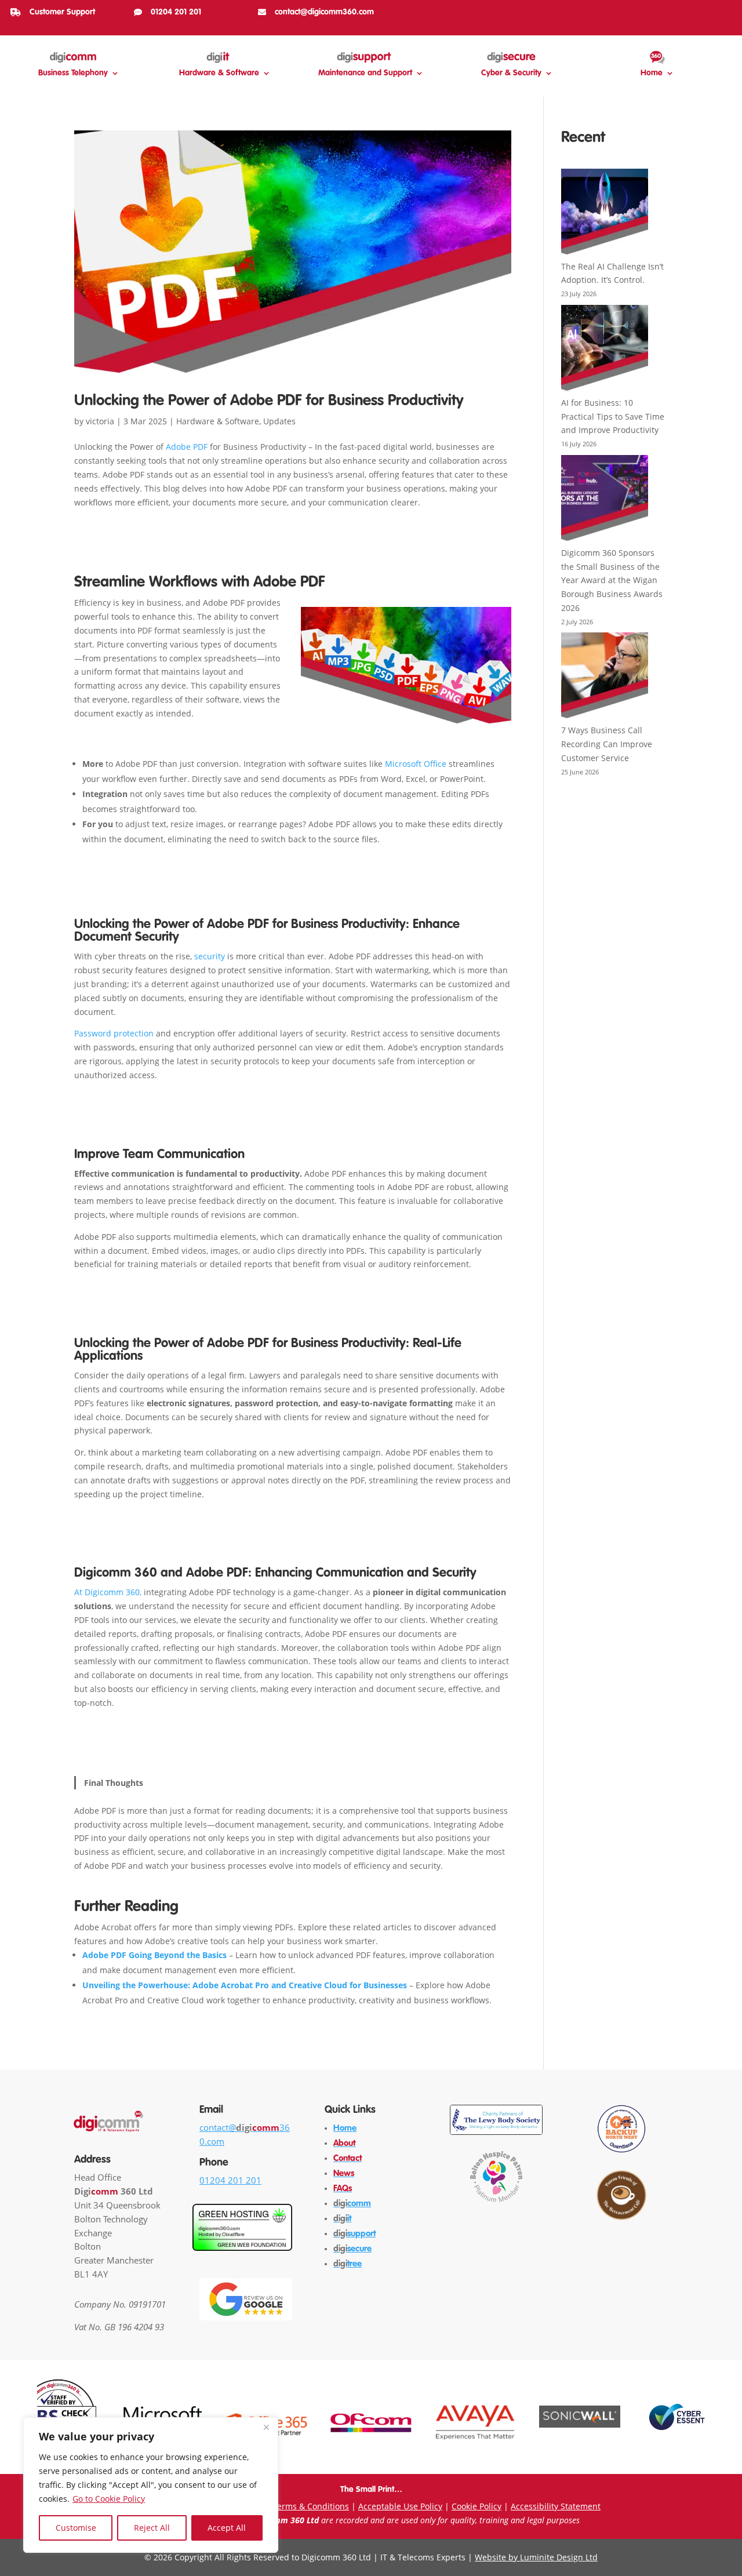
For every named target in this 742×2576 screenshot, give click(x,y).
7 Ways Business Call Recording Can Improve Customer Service (607, 744)
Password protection (114, 1033)
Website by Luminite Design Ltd (536, 2557)
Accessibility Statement (556, 2506)
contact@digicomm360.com (324, 12)
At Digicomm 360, (108, 1592)
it (342, 2219)
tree (348, 2264)
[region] (151, 2485)
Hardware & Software (219, 73)
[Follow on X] (686, 10)
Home (652, 73)
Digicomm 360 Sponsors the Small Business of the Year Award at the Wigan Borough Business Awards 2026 (612, 580)
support (354, 2234)
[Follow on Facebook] (649, 10)
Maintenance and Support (365, 73)
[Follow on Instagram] (668, 10)
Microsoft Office (416, 764)
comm (352, 2204)
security (210, 956)
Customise (76, 2528)
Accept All (227, 2528)
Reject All (152, 2528)
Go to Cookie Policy (109, 2499)
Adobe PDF (187, 447)
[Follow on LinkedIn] (705, 10)
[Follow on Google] (723, 10)
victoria (100, 421)
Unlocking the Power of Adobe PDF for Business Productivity (269, 401)
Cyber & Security (511, 73)
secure (352, 2249)
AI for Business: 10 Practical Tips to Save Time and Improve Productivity (613, 416)
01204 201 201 (176, 12)
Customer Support (62, 12)
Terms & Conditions (311, 2506)
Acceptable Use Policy (400, 2506)
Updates (279, 421)
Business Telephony (73, 73)
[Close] (266, 2427)
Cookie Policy (477, 2506)
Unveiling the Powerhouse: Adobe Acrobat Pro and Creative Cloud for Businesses (245, 1985)
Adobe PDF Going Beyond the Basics (154, 1955)
